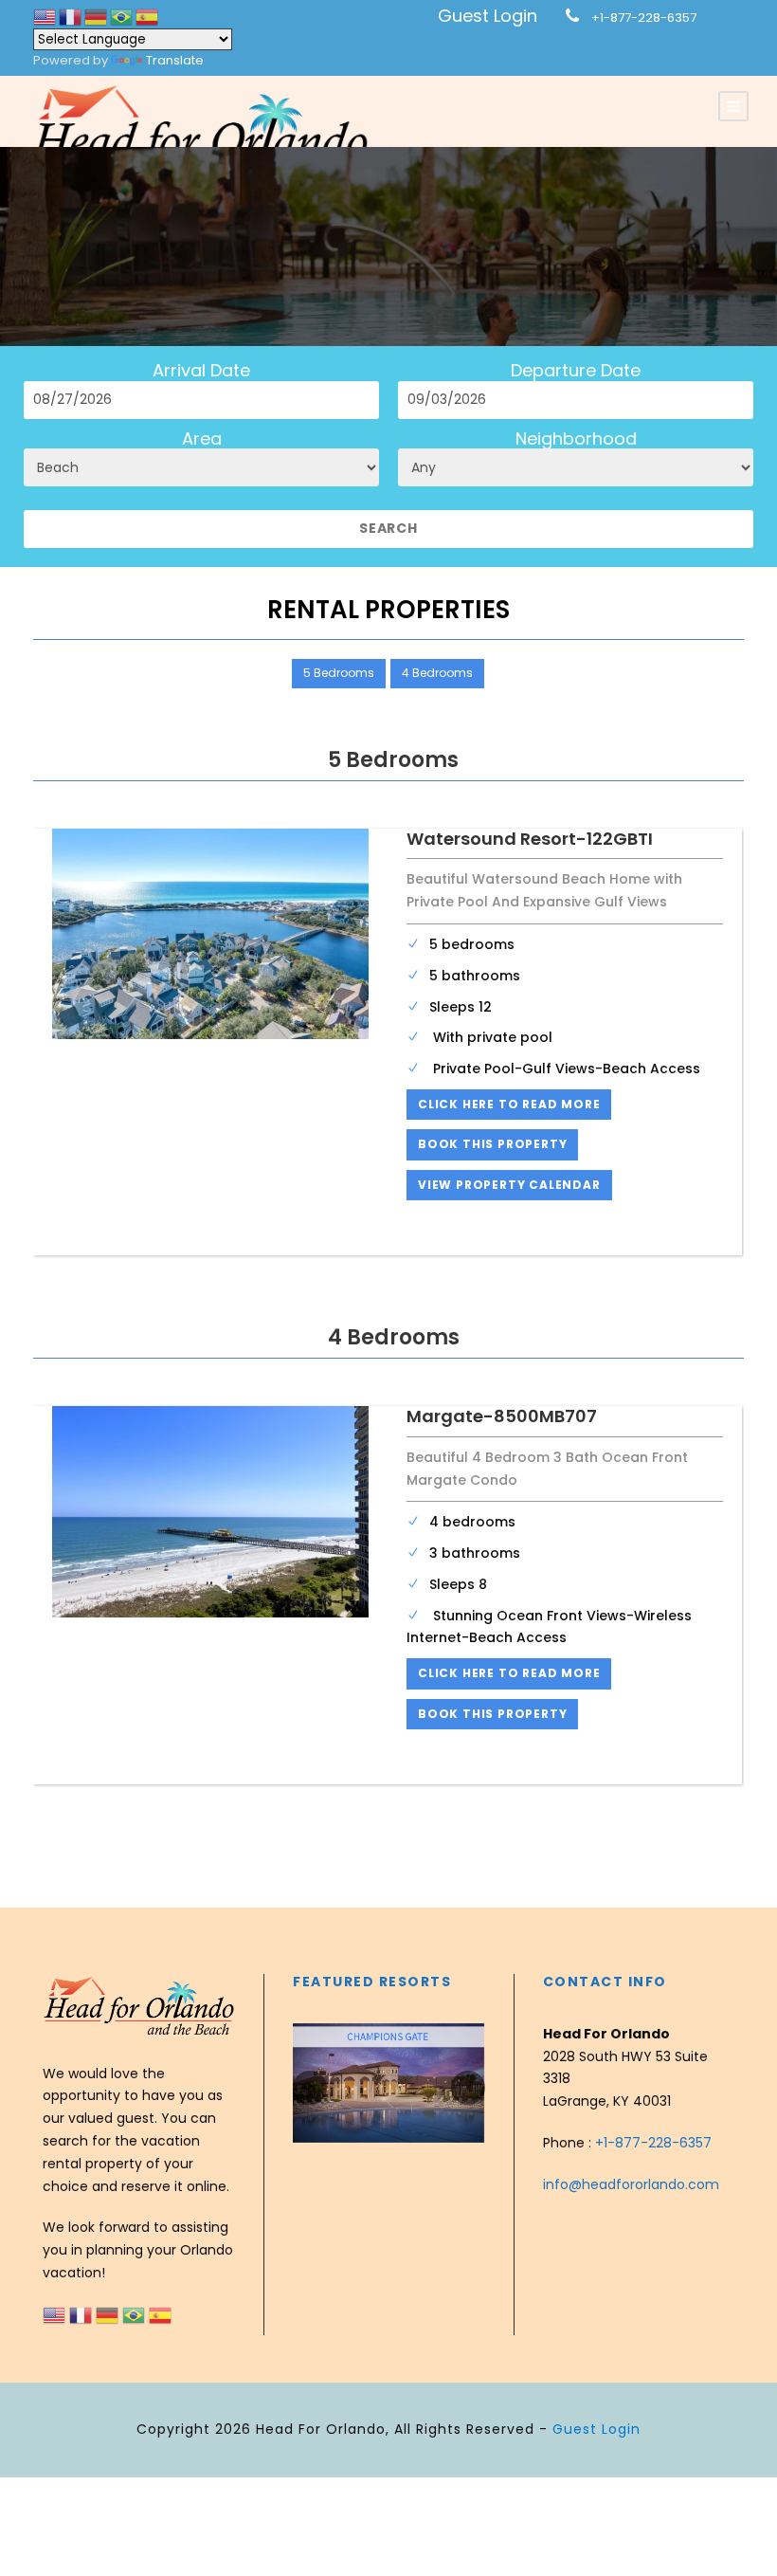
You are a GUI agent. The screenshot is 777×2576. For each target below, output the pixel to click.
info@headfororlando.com (631, 2184)
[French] (72, 17)
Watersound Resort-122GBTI (530, 839)
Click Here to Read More (509, 1104)
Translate (175, 60)
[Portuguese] (123, 17)
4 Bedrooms (437, 673)
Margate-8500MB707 (502, 1416)
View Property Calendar (509, 1185)
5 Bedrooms (339, 673)
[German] (97, 17)
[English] (46, 17)
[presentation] (310, 2088)
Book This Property (492, 1144)
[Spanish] (147, 17)
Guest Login (488, 16)
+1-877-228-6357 (644, 18)
